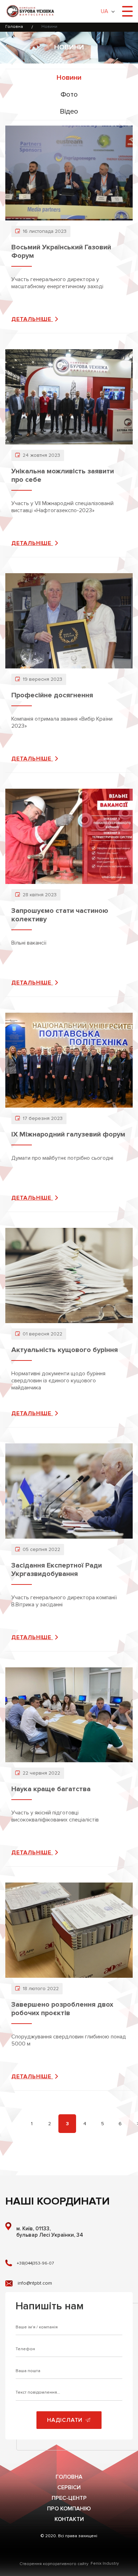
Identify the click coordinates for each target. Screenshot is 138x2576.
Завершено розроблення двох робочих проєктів (62, 2009)
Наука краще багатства (51, 1789)
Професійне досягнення (52, 695)
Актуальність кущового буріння (65, 1350)
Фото (69, 95)
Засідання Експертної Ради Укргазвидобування (57, 1570)
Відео (69, 111)
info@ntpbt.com (35, 2283)
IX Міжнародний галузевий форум (68, 1134)
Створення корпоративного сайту (54, 2564)
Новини (69, 78)
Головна (14, 27)
